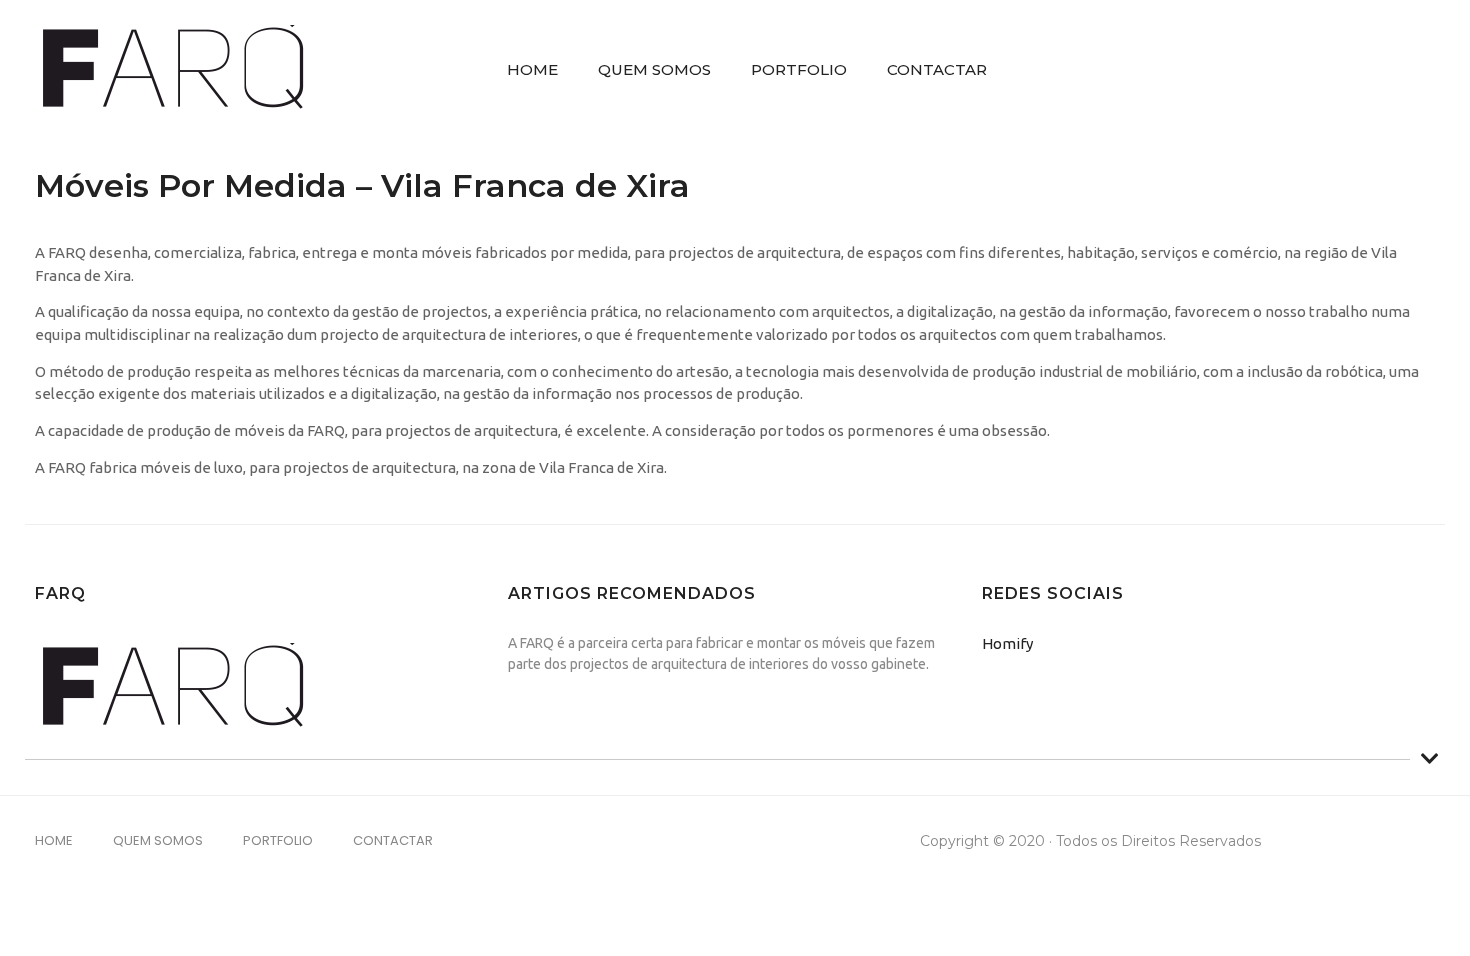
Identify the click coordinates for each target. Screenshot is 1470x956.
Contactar (937, 69)
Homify (1007, 643)
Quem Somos (654, 69)
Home (532, 69)
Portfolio (799, 69)
